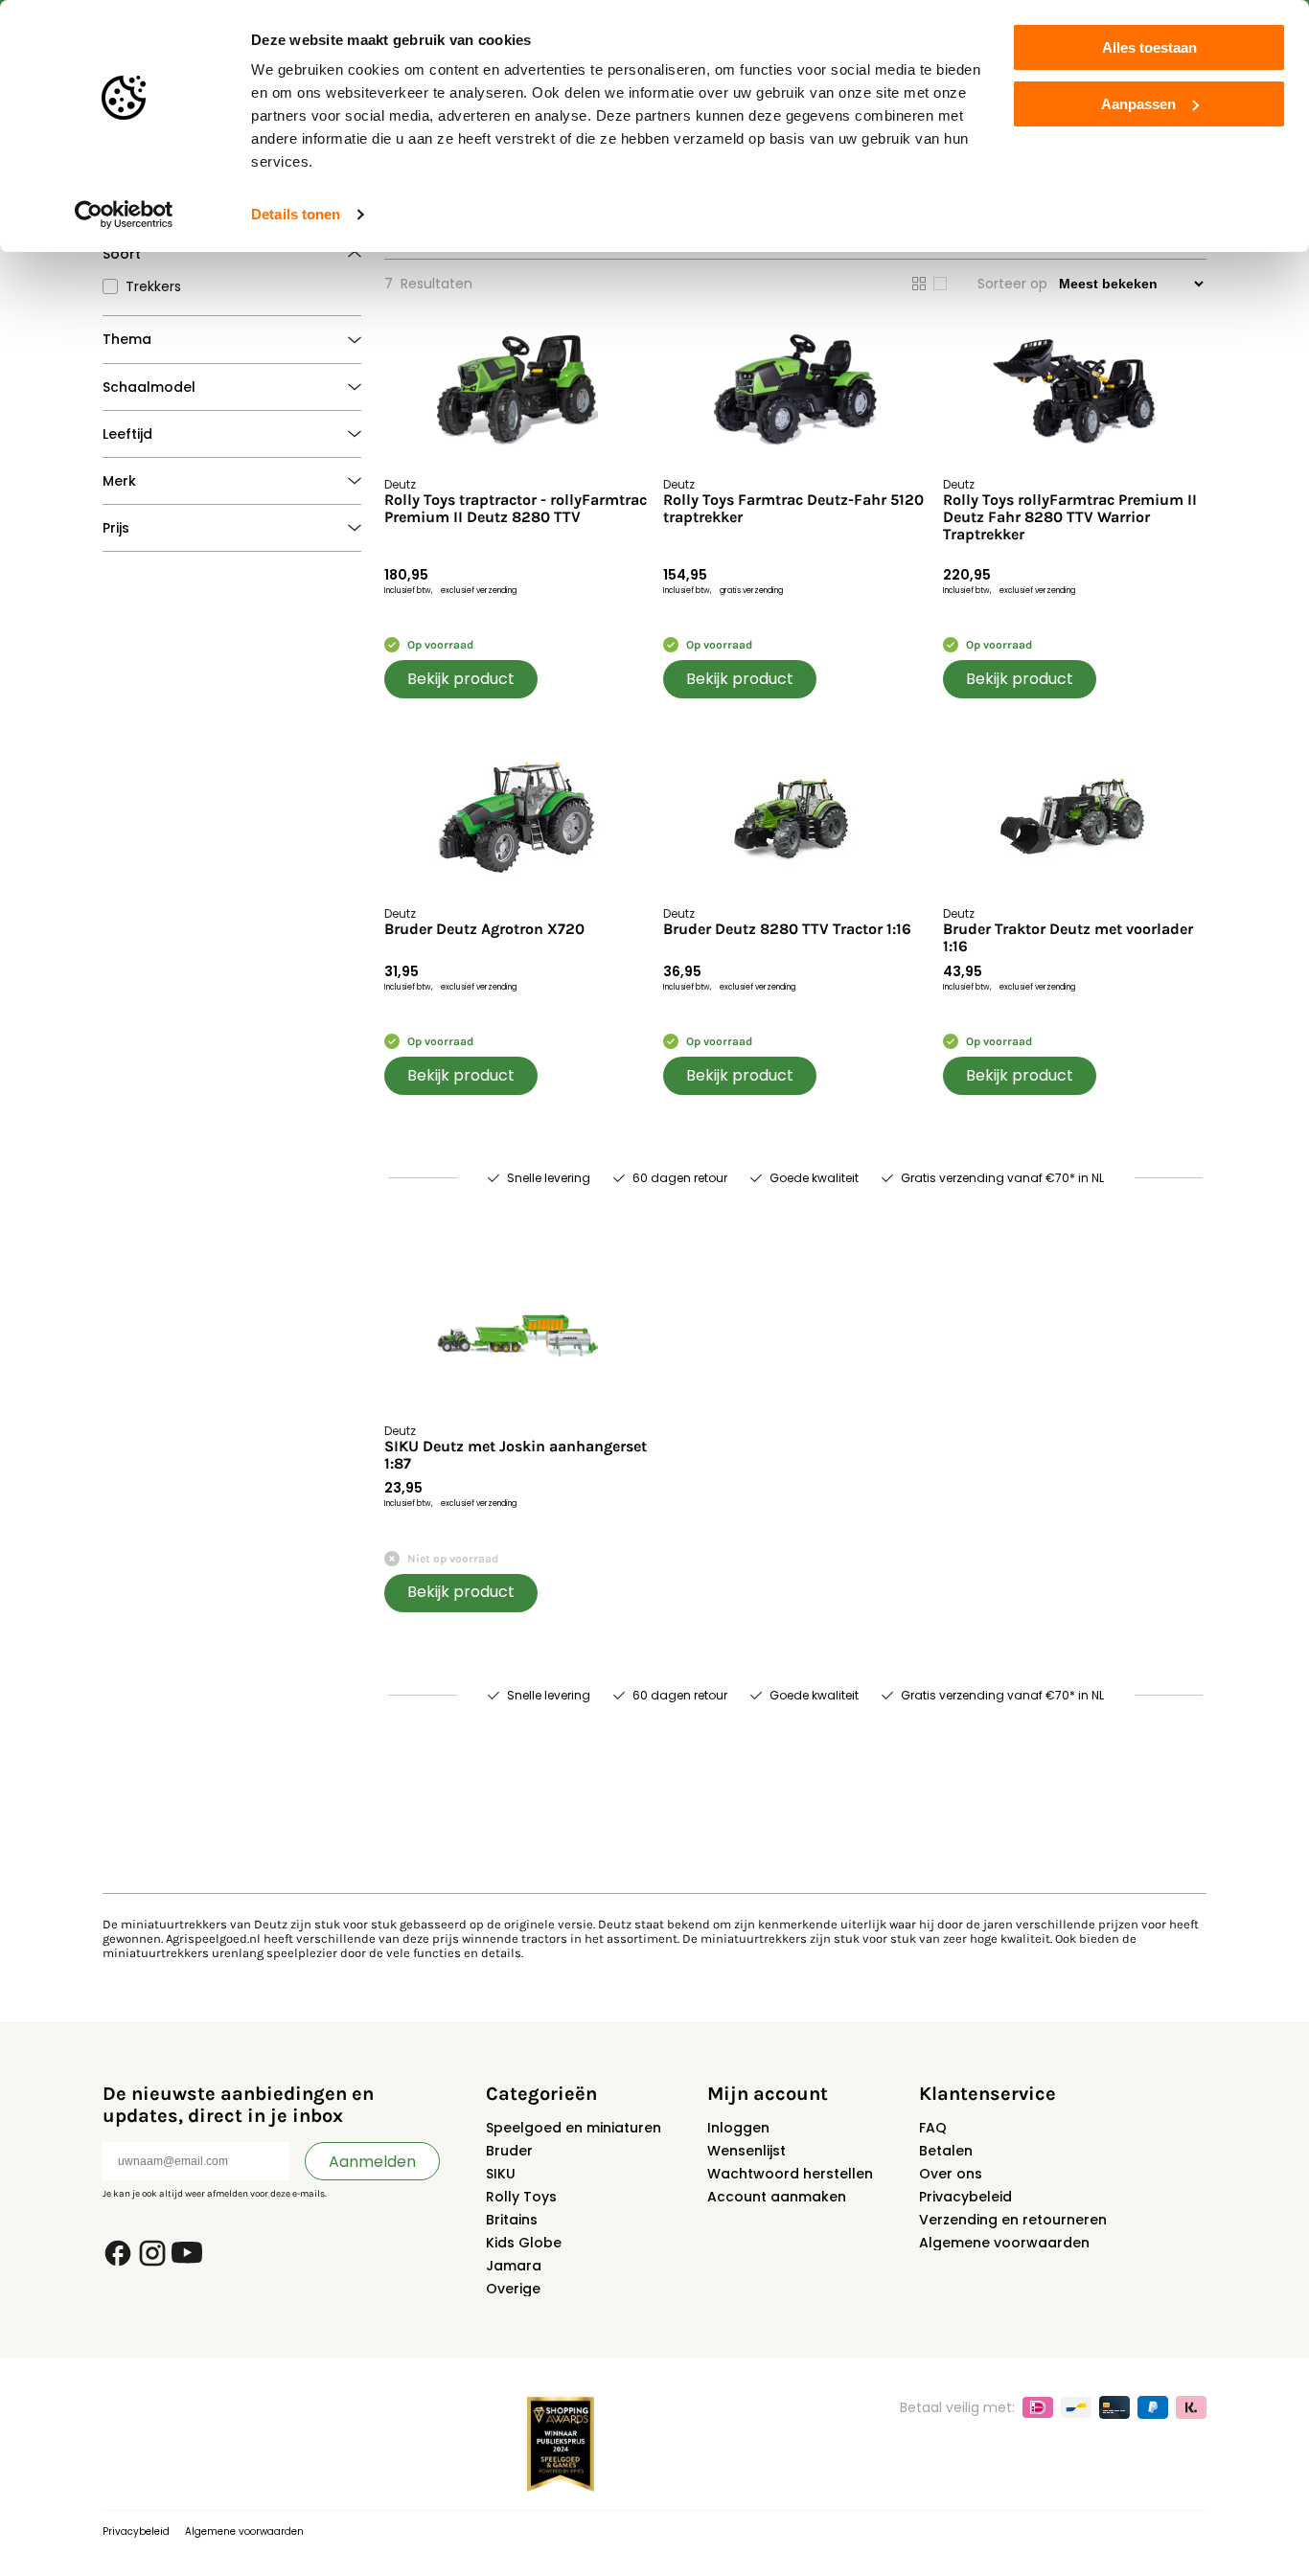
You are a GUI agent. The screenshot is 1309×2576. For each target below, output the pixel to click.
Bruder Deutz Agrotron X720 (484, 929)
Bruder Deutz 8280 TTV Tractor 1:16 (787, 929)
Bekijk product (461, 679)
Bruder (509, 2151)
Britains (512, 2220)
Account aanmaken (777, 2197)
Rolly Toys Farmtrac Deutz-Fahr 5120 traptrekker (793, 509)
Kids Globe (524, 2243)
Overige (513, 2289)
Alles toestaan (1149, 47)
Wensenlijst (746, 2151)
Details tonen (296, 214)
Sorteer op (1012, 284)
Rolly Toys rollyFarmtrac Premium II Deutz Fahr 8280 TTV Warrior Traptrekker (1070, 518)
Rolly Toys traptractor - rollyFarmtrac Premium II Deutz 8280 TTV (516, 509)
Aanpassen (1138, 104)
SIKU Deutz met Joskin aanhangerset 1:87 (516, 1455)
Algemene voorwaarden (1004, 2243)
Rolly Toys (521, 2197)
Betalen (946, 2151)
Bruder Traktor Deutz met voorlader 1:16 (1068, 938)
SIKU (501, 2174)
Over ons (951, 2174)
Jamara (514, 2266)
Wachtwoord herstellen (790, 2174)
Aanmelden (372, 2162)
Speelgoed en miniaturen (574, 2128)
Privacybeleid (965, 2197)
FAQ (933, 2128)
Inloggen (738, 2128)
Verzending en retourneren (1013, 2220)
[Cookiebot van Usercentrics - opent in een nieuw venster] (124, 215)
